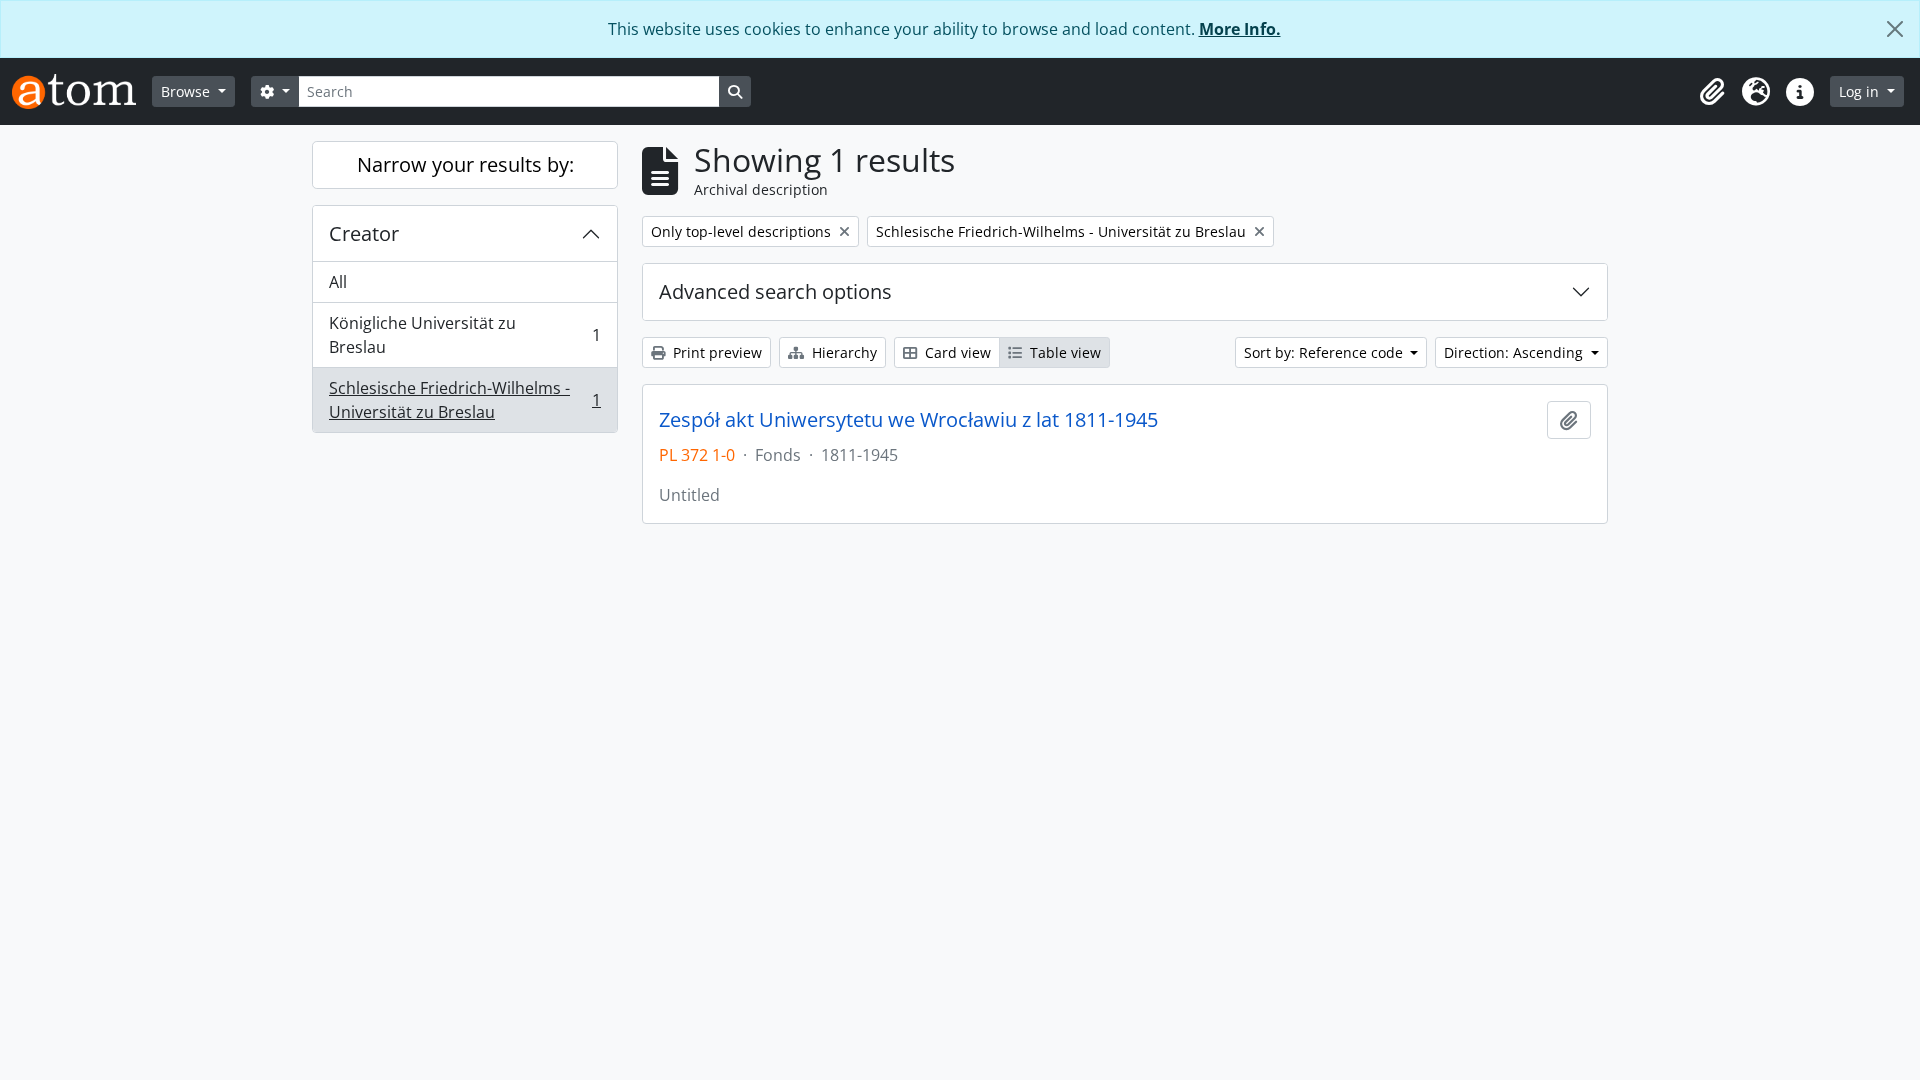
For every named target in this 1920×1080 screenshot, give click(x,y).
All (338, 282)
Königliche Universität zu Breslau (464, 335)
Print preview (715, 352)
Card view (956, 352)
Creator (364, 233)
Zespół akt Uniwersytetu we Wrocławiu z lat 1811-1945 (908, 420)
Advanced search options (775, 291)
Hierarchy (842, 352)
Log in (1861, 91)
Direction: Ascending (1515, 352)
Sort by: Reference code (1325, 352)
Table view (1063, 352)
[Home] (82, 91)
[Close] (1895, 29)
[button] (1712, 92)
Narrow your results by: (465, 164)
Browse (187, 91)
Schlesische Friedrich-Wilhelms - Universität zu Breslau (464, 400)
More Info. (1240, 29)
